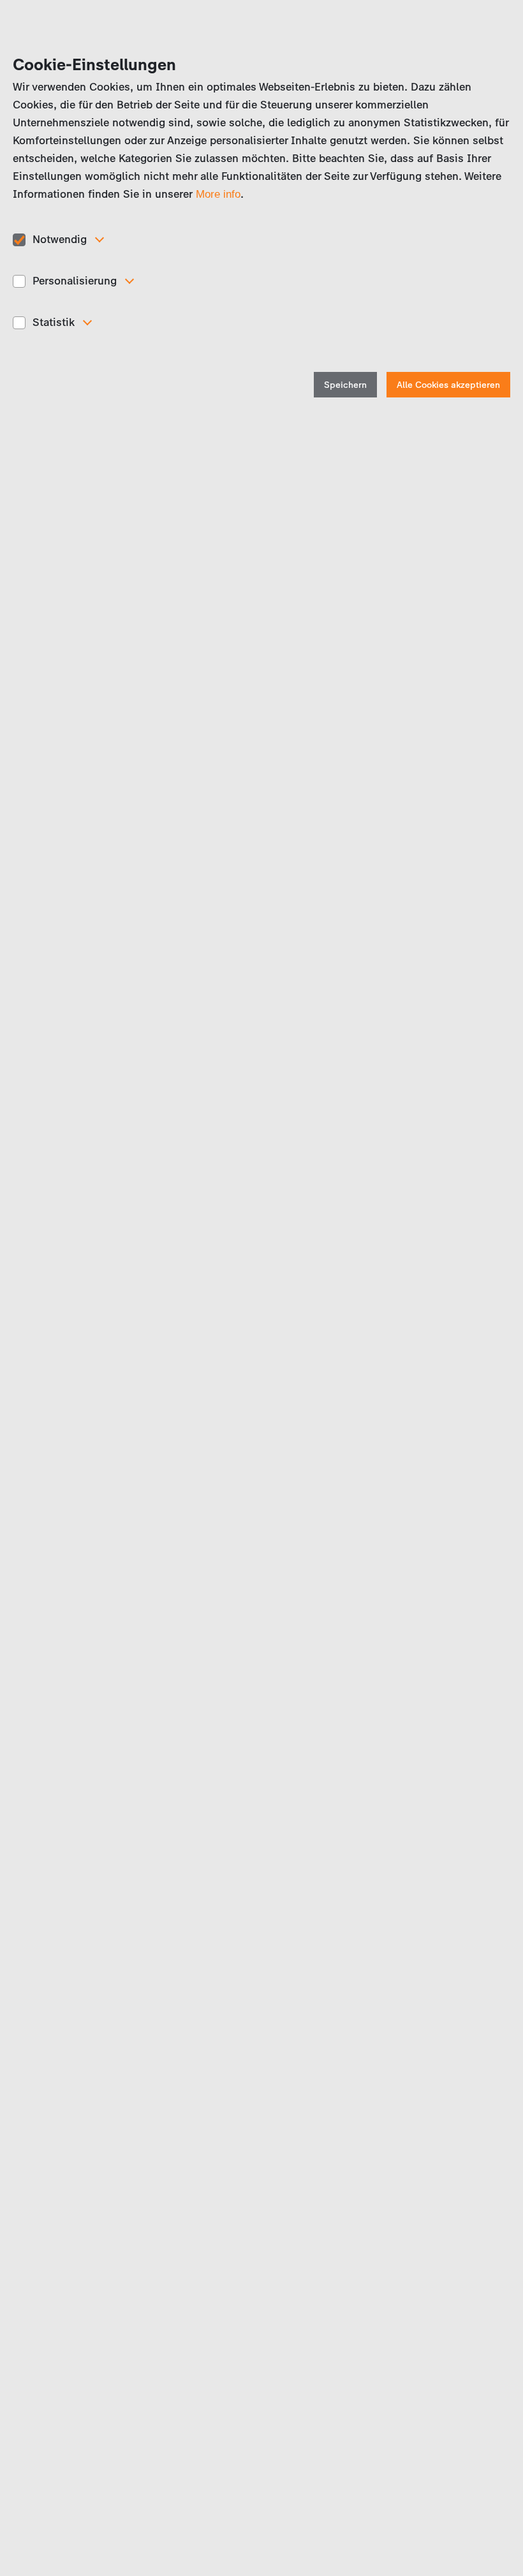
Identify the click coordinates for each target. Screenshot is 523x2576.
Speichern (345, 385)
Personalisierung (75, 281)
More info (218, 194)
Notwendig (60, 239)
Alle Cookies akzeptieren (448, 385)
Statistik (54, 322)
